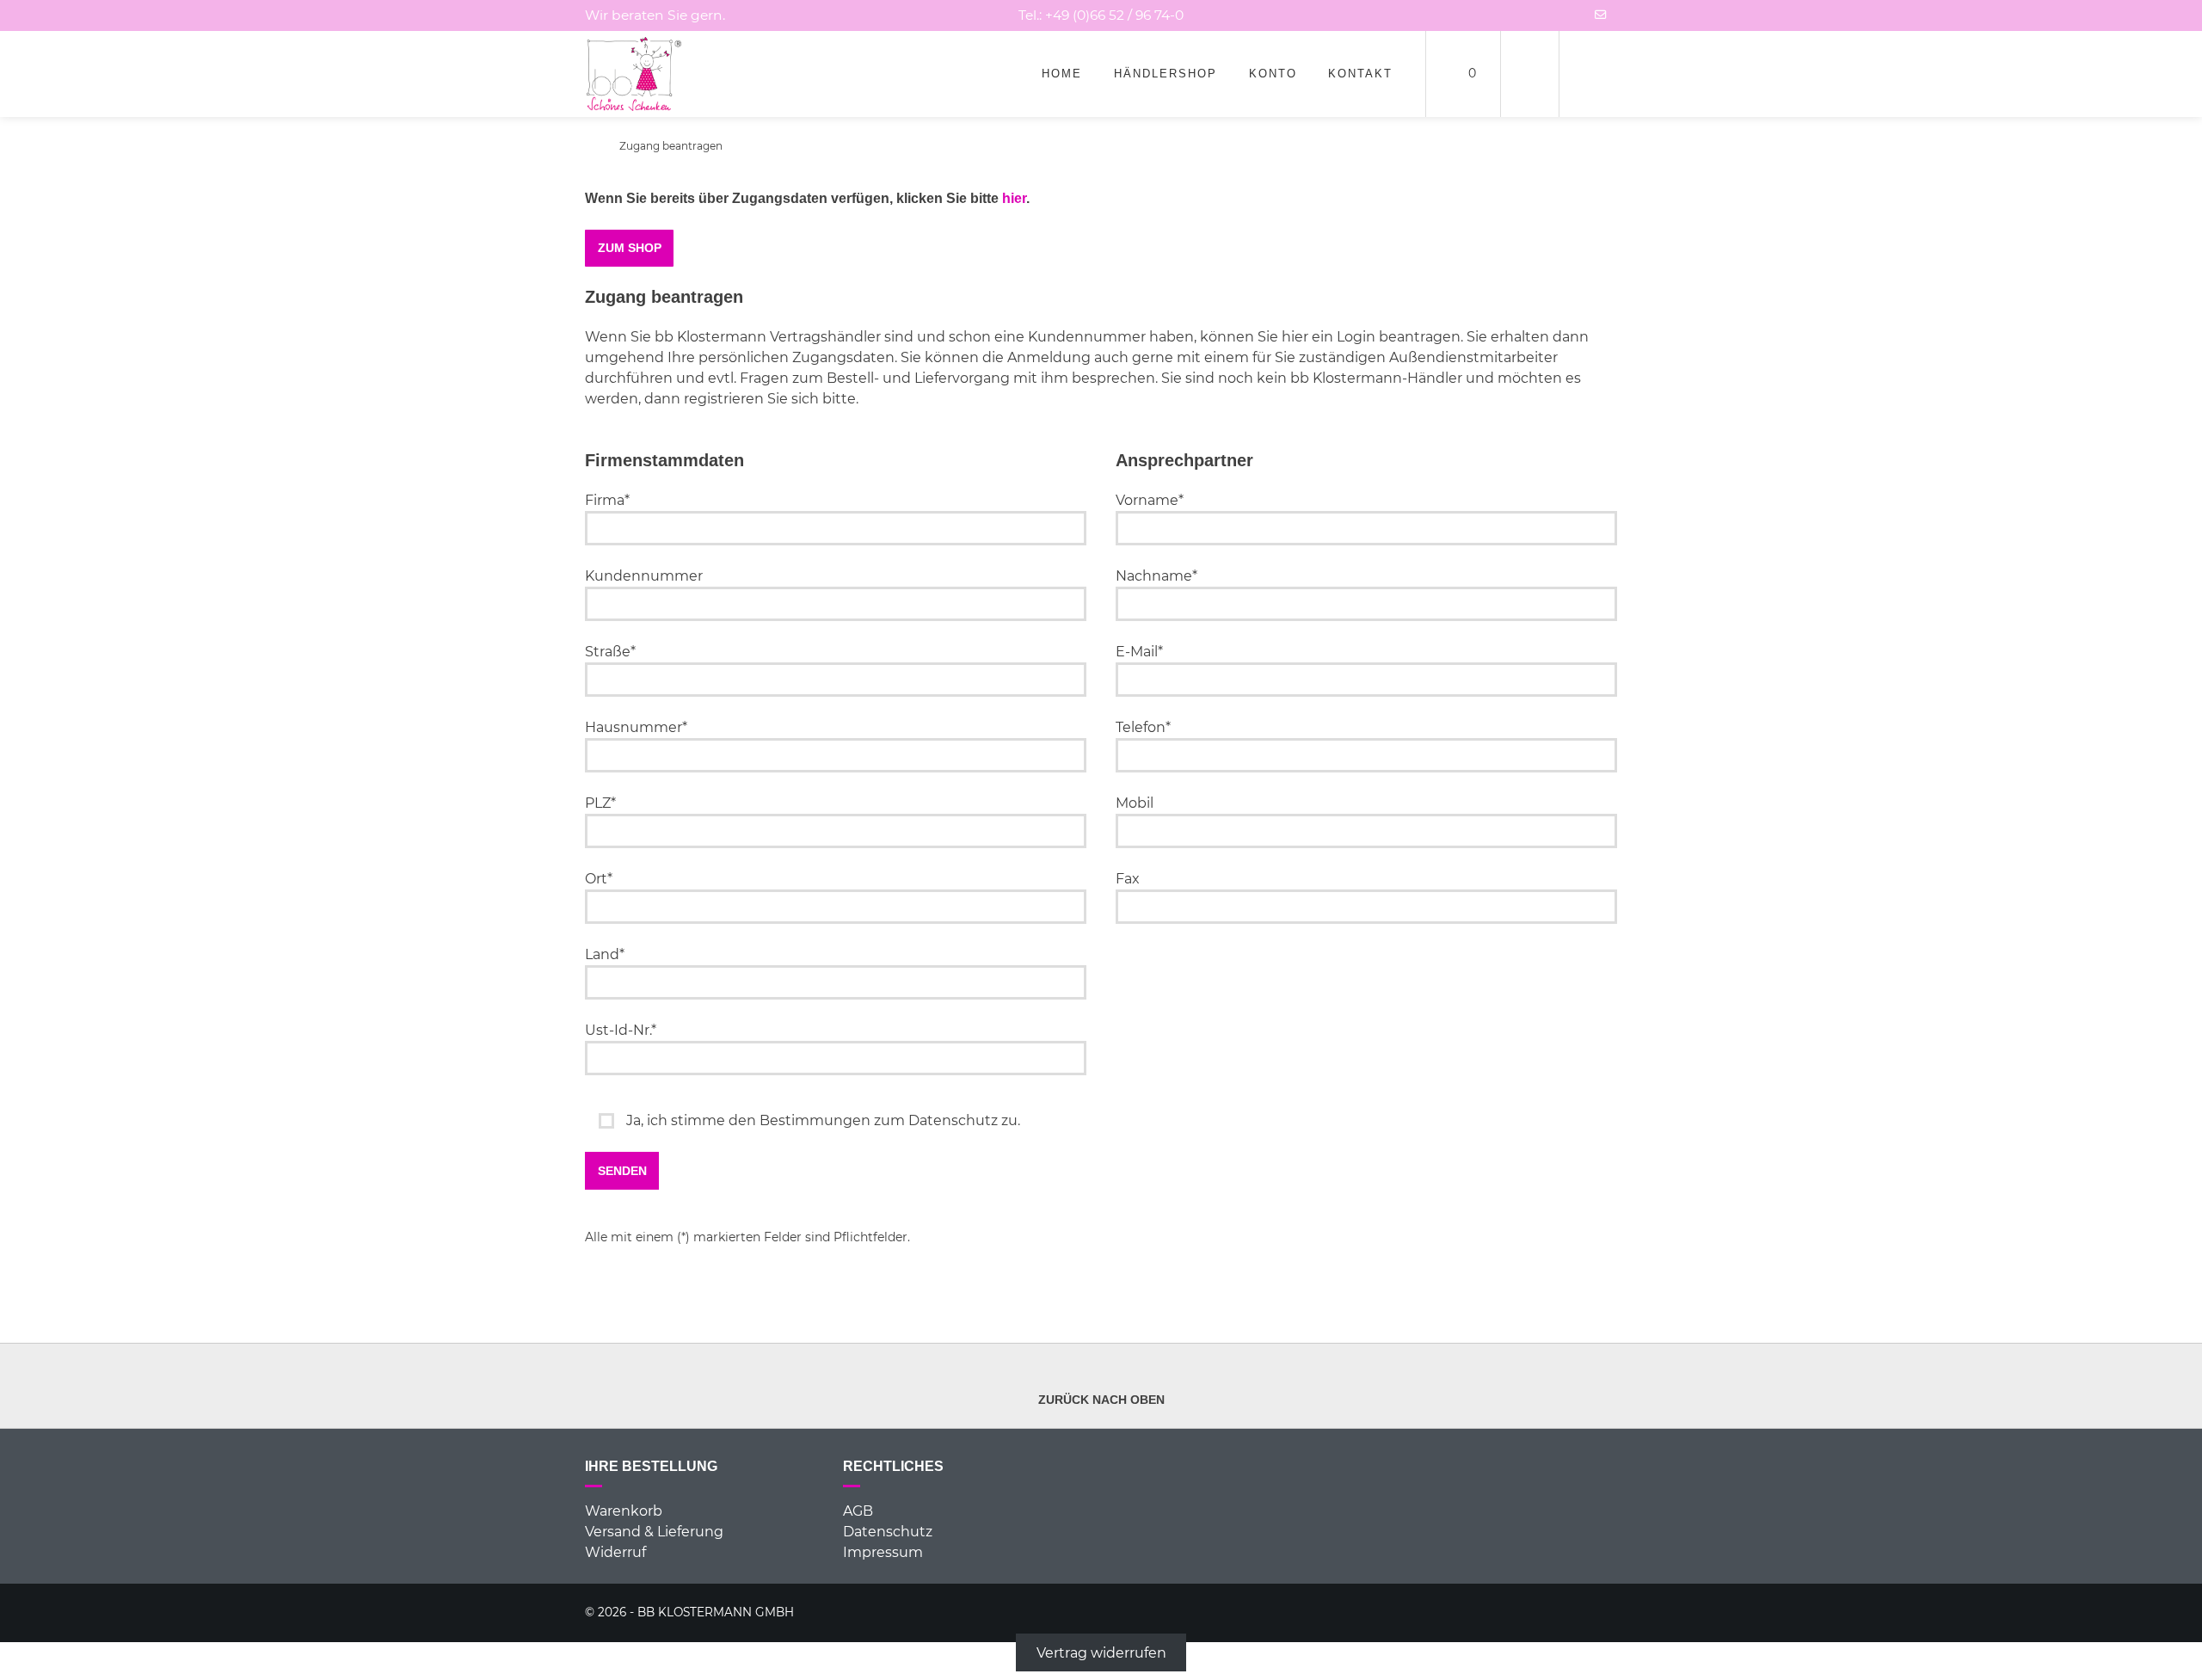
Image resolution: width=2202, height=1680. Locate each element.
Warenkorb (624, 1511)
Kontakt (1360, 74)
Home (1062, 74)
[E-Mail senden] (1601, 15)
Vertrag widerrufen (1101, 1652)
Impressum (883, 1552)
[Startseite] (634, 74)
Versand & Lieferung (654, 1532)
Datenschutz (888, 1532)
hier (1014, 198)
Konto (1273, 74)
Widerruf (615, 1552)
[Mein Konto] (1530, 74)
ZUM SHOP (630, 248)
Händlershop (1166, 74)
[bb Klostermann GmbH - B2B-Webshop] (590, 146)
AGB (858, 1511)
